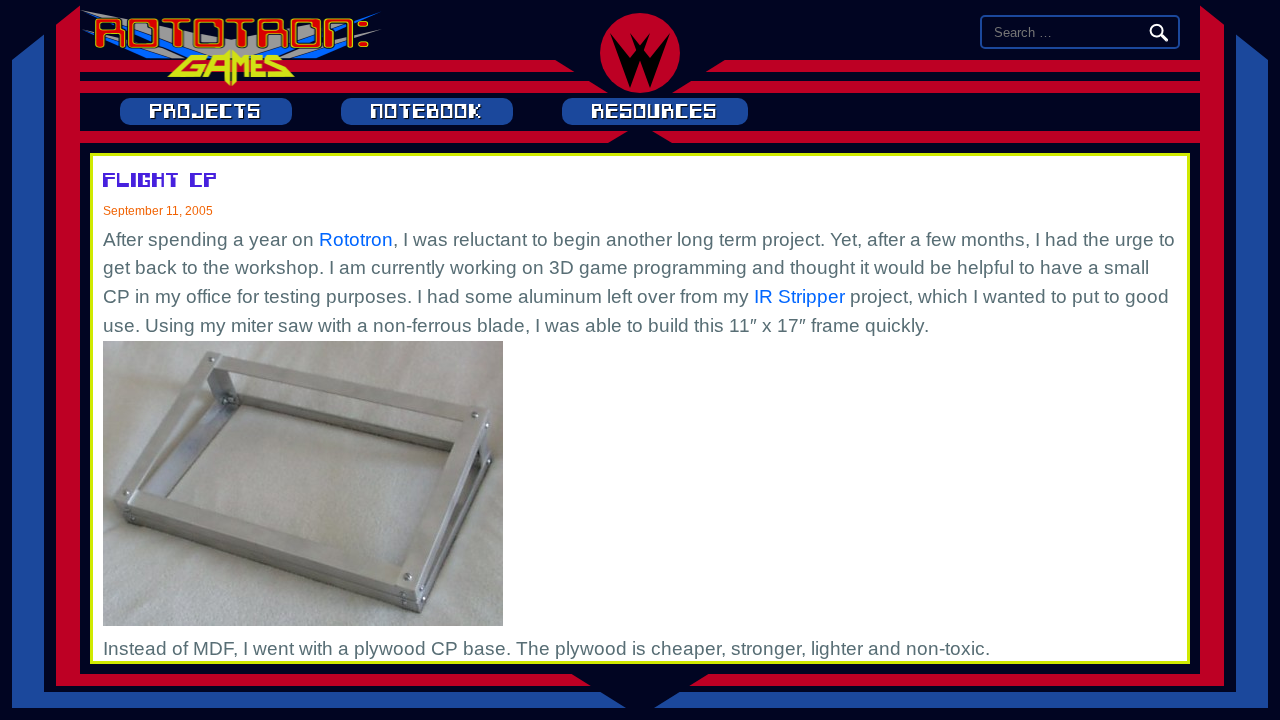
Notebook (427, 111)
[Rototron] (231, 80)
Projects (206, 111)
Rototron (356, 239)
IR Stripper (799, 296)
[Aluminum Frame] (303, 619)
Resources (655, 111)
